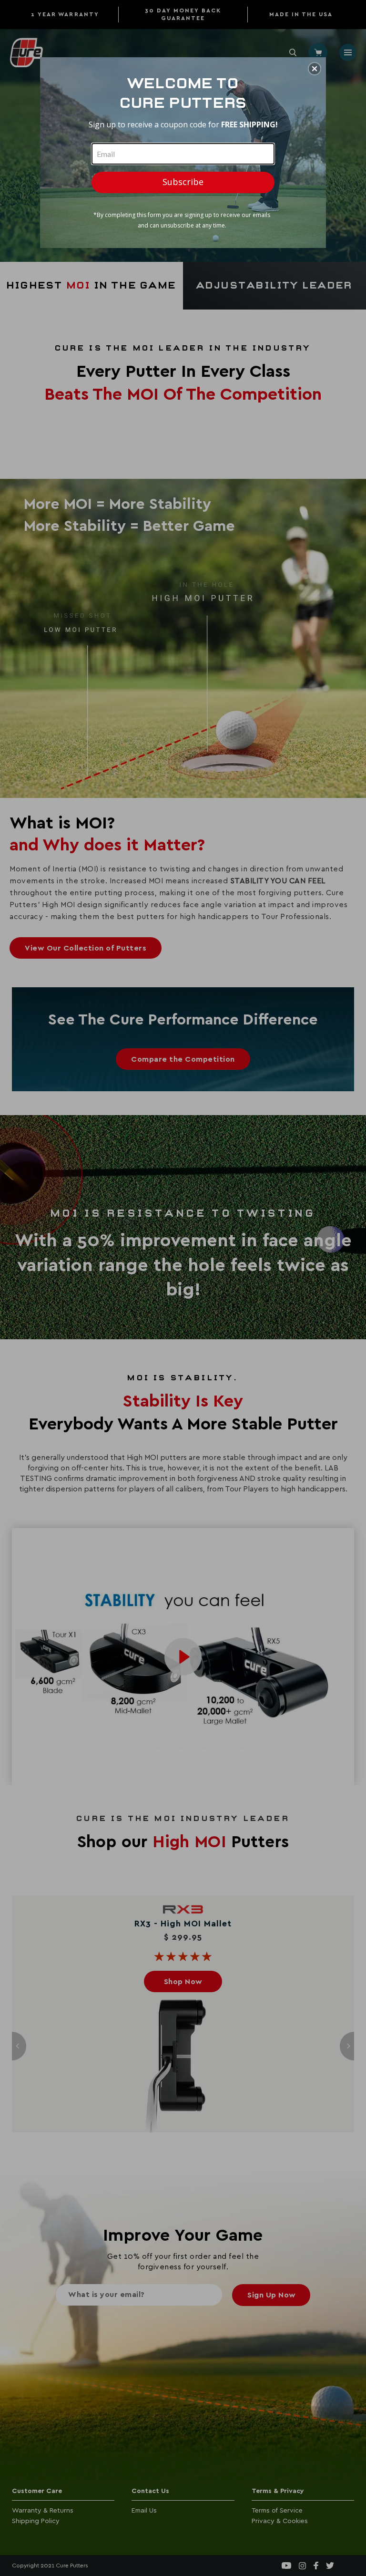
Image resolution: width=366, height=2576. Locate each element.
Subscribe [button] (183, 182)
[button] (315, 69)
